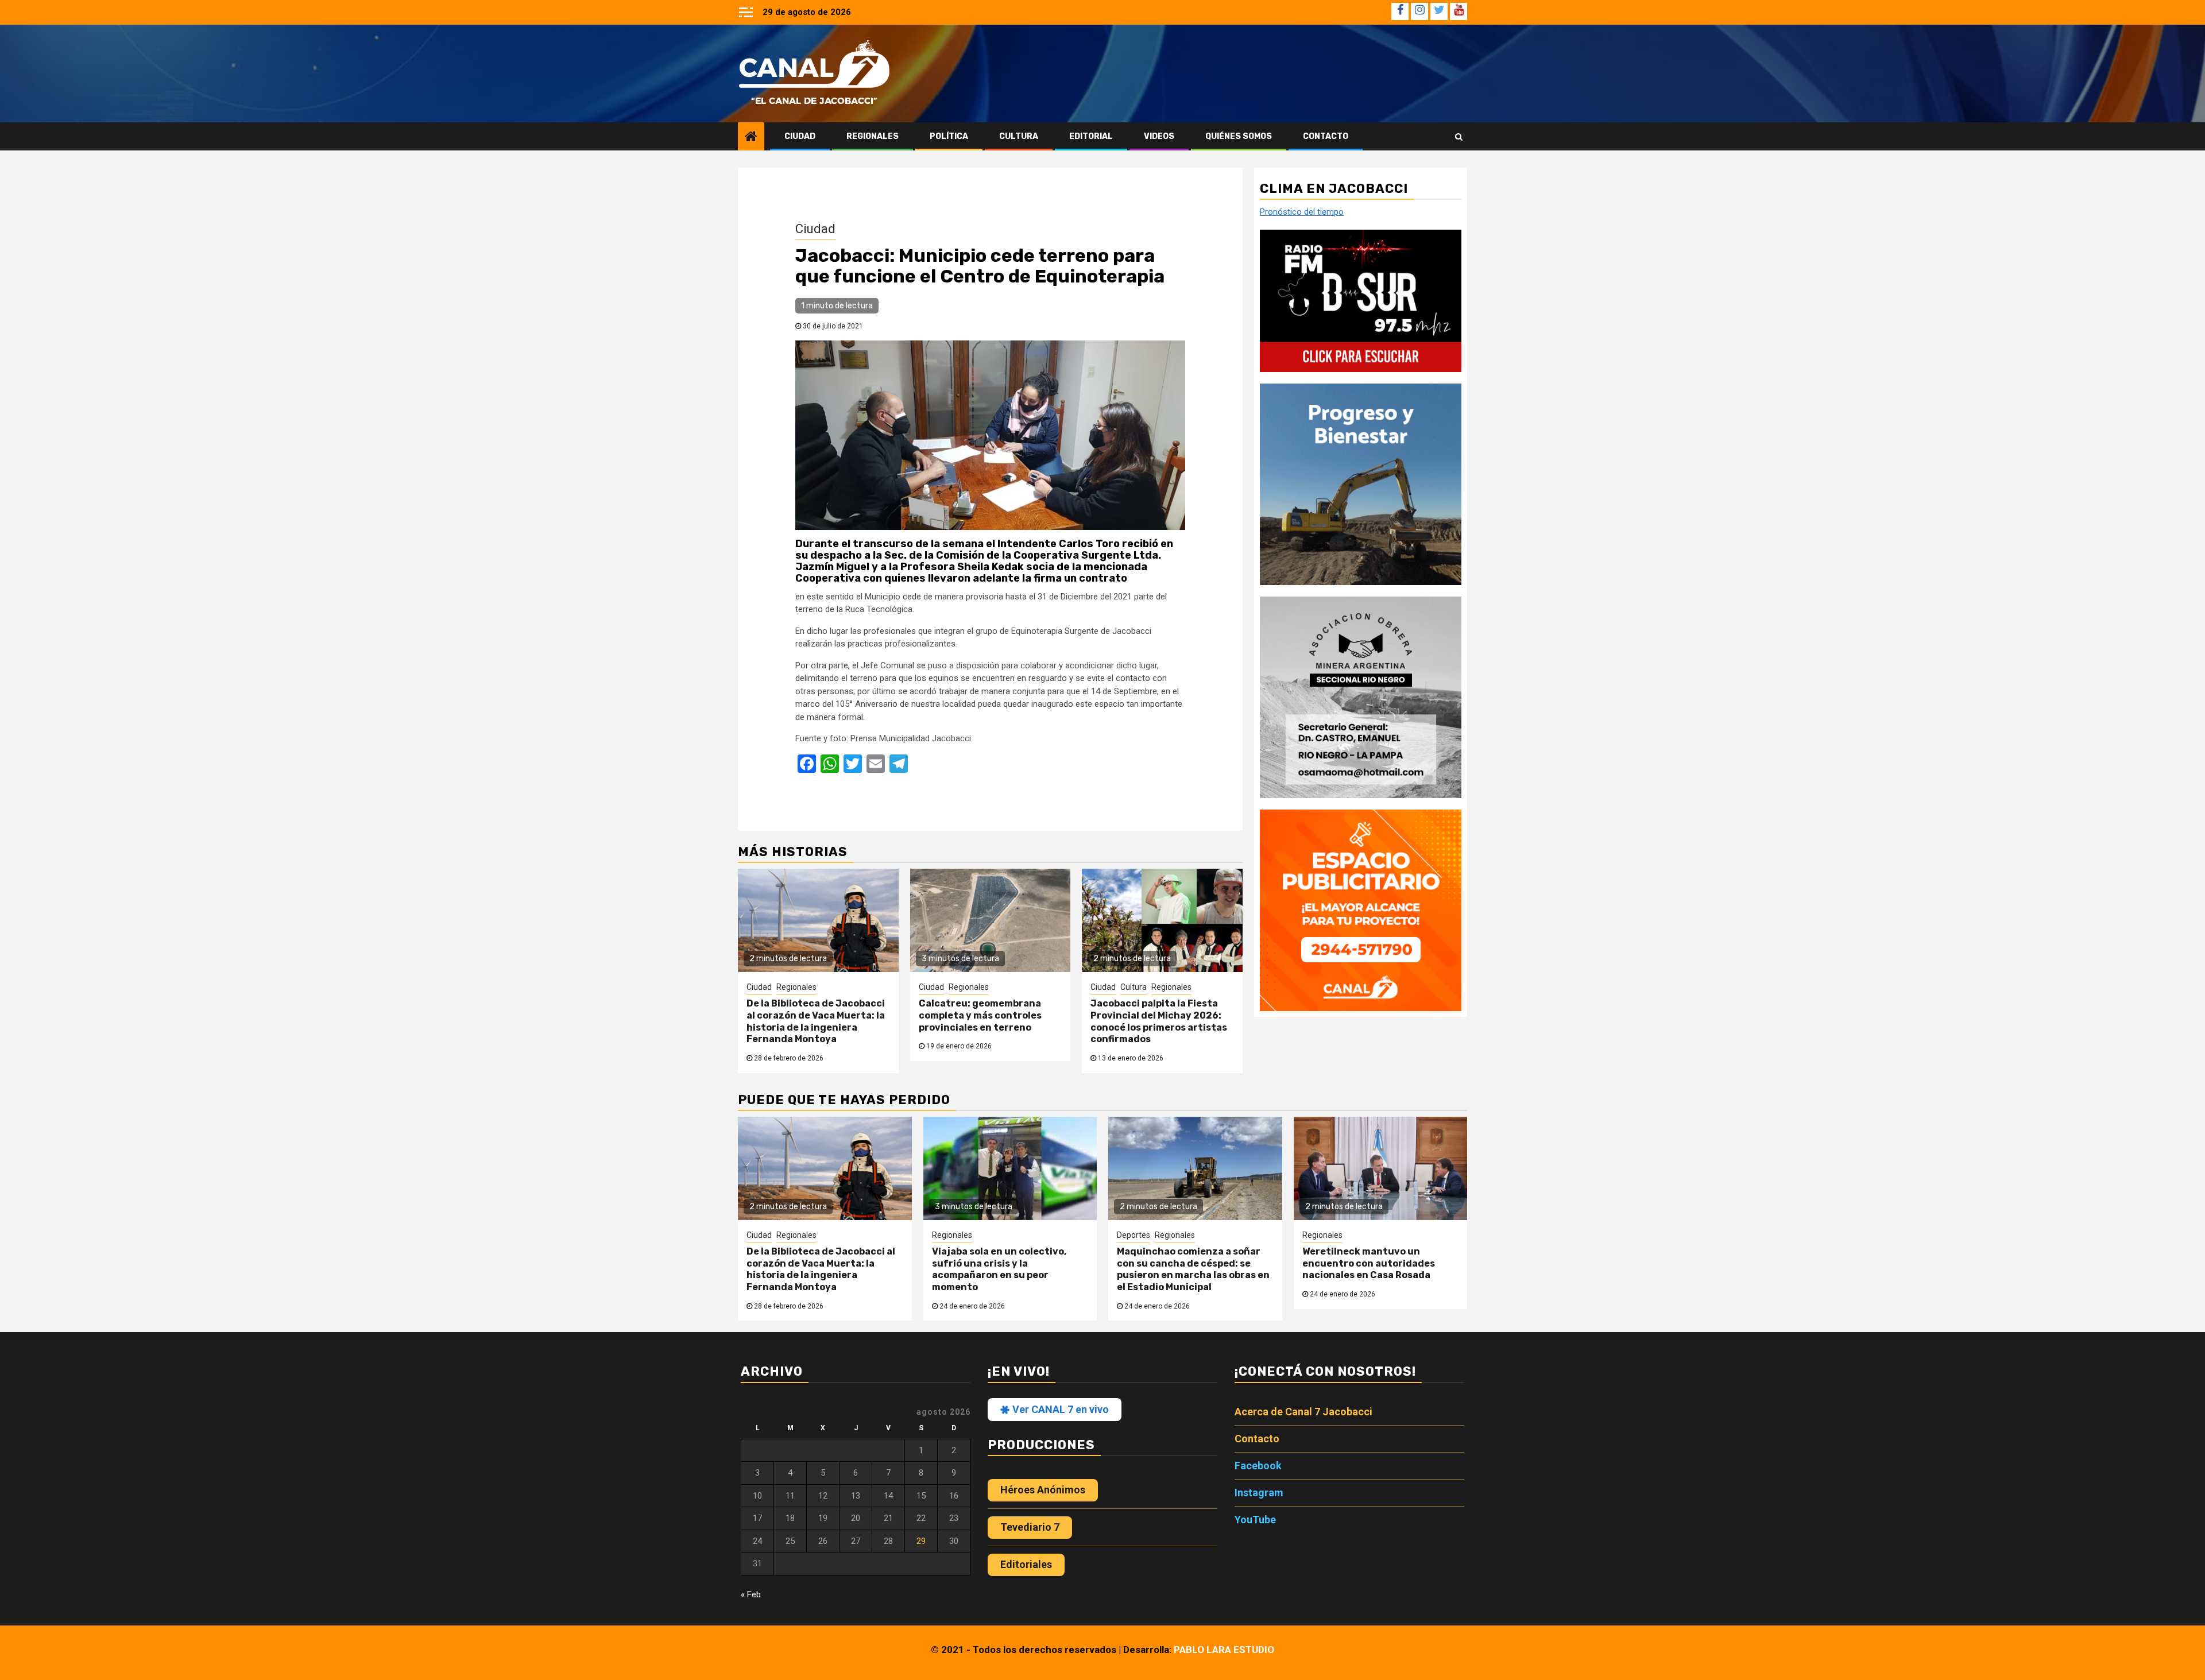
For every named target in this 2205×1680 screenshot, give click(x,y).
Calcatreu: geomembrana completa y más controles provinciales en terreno (980, 1015)
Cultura (1019, 136)
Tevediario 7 (1030, 1527)
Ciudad (800, 136)
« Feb (751, 1594)
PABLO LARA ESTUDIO (1224, 1650)
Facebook (1258, 1466)
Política (949, 136)
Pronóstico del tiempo (1302, 212)
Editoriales (1026, 1564)
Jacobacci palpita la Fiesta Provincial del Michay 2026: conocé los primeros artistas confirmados (1159, 1021)
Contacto (1326, 136)
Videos (1159, 136)
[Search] (1459, 137)
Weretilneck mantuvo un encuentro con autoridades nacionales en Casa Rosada (1369, 1263)
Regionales (873, 136)
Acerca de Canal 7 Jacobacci (1303, 1412)
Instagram (1259, 1493)
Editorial (1091, 136)
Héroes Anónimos (1043, 1490)
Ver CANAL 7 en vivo (1059, 1409)
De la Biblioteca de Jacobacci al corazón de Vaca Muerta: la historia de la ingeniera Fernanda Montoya (816, 1021)
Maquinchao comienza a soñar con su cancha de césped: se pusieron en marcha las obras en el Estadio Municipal (1193, 1269)
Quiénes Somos (1239, 136)
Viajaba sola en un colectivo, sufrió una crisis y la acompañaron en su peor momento (999, 1269)
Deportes (1134, 1235)
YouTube (1255, 1520)
